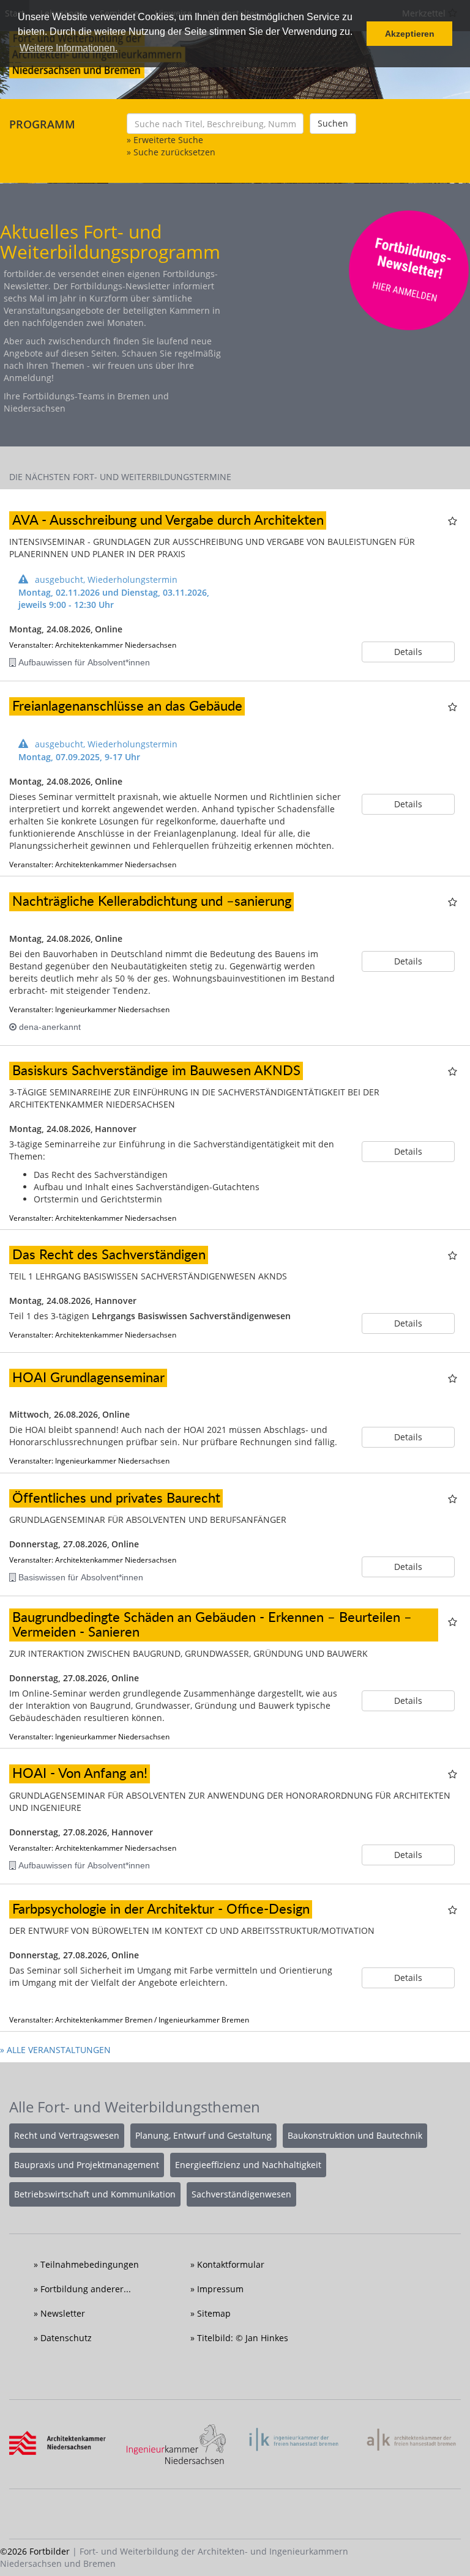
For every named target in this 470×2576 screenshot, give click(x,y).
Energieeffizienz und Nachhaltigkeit (248, 2165)
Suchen (333, 123)
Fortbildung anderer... (86, 2289)
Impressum (220, 2289)
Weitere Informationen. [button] (69, 48)
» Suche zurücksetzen (171, 152)
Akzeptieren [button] (410, 34)
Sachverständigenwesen (241, 2194)
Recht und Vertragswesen (67, 2135)
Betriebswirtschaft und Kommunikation (95, 2194)
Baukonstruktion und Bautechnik (355, 2135)
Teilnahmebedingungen (90, 2264)
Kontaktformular (231, 2264)
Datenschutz (66, 2338)
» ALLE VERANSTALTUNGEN (55, 2050)
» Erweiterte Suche (165, 140)
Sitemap (214, 2313)
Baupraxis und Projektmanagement (87, 2165)
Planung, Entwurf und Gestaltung (203, 2135)
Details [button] (408, 652)
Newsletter (63, 2313)
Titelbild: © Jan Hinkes (243, 2338)
